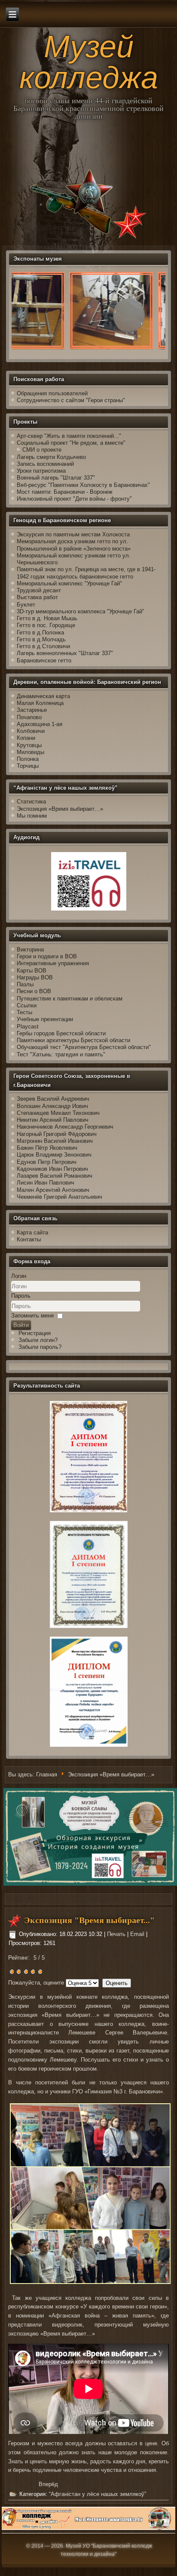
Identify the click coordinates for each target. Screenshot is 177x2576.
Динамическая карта (44, 696)
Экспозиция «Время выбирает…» (60, 809)
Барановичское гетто (44, 660)
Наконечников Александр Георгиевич (65, 1127)
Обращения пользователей (52, 393)
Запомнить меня (32, 1316)
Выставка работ (37, 597)
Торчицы (28, 766)
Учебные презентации (45, 1019)
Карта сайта (32, 1233)
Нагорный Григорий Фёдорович (57, 1134)
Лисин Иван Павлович (46, 1183)
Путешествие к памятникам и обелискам (70, 999)
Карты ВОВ (32, 971)
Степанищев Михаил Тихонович (58, 1113)
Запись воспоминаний (45, 464)
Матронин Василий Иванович (55, 1141)
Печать (117, 1934)
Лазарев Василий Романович (55, 1176)
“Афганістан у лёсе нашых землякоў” (98, 2494)
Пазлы (25, 984)
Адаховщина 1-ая (40, 724)
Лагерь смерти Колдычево (51, 457)
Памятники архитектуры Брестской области (73, 1040)
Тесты (24, 1012)
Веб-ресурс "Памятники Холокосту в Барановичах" (83, 485)
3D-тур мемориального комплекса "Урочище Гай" (81, 611)
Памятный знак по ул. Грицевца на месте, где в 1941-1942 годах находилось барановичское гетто (86, 573)
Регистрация (35, 1333)
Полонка (28, 759)
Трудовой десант (39, 590)
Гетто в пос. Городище (46, 625)
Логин (19, 1276)
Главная (47, 1775)
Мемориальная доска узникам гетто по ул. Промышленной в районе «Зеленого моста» (74, 545)
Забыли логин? (38, 1340)
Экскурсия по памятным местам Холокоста (73, 534)
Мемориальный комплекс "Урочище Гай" (69, 583)
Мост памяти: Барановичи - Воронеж (65, 492)
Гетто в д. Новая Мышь (47, 618)
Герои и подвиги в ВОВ (47, 956)
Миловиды (31, 752)
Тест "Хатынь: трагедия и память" (61, 1054)
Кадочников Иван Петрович (52, 1169)
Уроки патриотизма (41, 471)
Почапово (29, 717)
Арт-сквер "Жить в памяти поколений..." (69, 436)
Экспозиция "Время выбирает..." (89, 1920)
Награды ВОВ (35, 977)
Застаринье (32, 710)
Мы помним (32, 816)
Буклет (26, 605)
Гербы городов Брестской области (61, 1033)
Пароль (21, 1296)
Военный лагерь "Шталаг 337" (56, 478)
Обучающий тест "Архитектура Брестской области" (84, 1047)
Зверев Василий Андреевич (53, 1099)
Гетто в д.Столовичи (43, 646)
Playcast (28, 1026)
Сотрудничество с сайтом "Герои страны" (71, 400)
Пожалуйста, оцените (36, 1983)
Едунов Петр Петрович (47, 1162)
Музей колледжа (89, 62)
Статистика (31, 802)
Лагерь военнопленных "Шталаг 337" (65, 653)
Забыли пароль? (40, 1347)
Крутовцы (29, 745)
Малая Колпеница (40, 703)
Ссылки (27, 1005)
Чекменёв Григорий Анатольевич (60, 1197)
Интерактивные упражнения (53, 963)
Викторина (30, 949)
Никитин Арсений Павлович (53, 1120)
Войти (21, 1325)
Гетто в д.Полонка (40, 632)
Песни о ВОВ (34, 991)
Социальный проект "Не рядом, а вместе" (71, 443)
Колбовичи (31, 731)
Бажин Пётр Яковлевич (47, 1148)
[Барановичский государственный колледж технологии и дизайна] (88, 2528)
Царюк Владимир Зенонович (54, 1155)
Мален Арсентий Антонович (53, 1190)
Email (138, 1934)
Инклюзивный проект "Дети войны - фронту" (74, 499)
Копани (26, 738)
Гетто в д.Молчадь (41, 639)
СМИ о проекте (42, 450)
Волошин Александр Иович (52, 1106)
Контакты (29, 1239)
